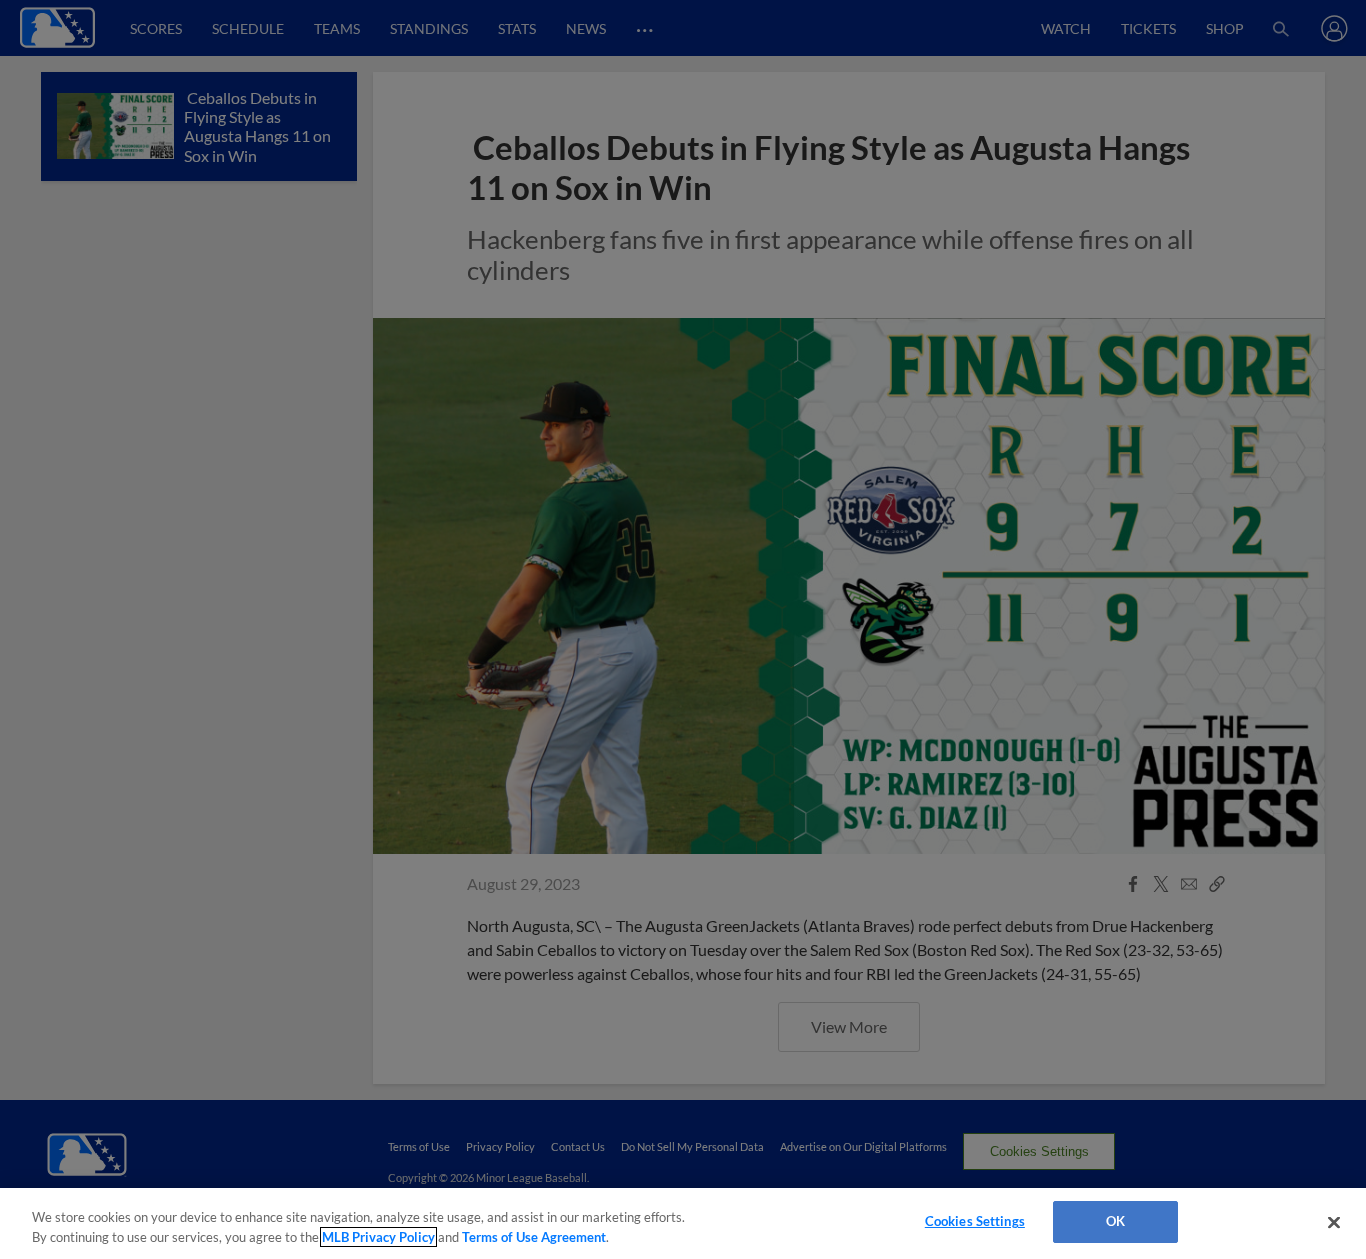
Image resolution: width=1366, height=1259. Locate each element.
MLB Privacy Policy (378, 1237)
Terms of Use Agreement (534, 1237)
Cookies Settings (975, 1221)
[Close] (1334, 1222)
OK (1115, 1221)
